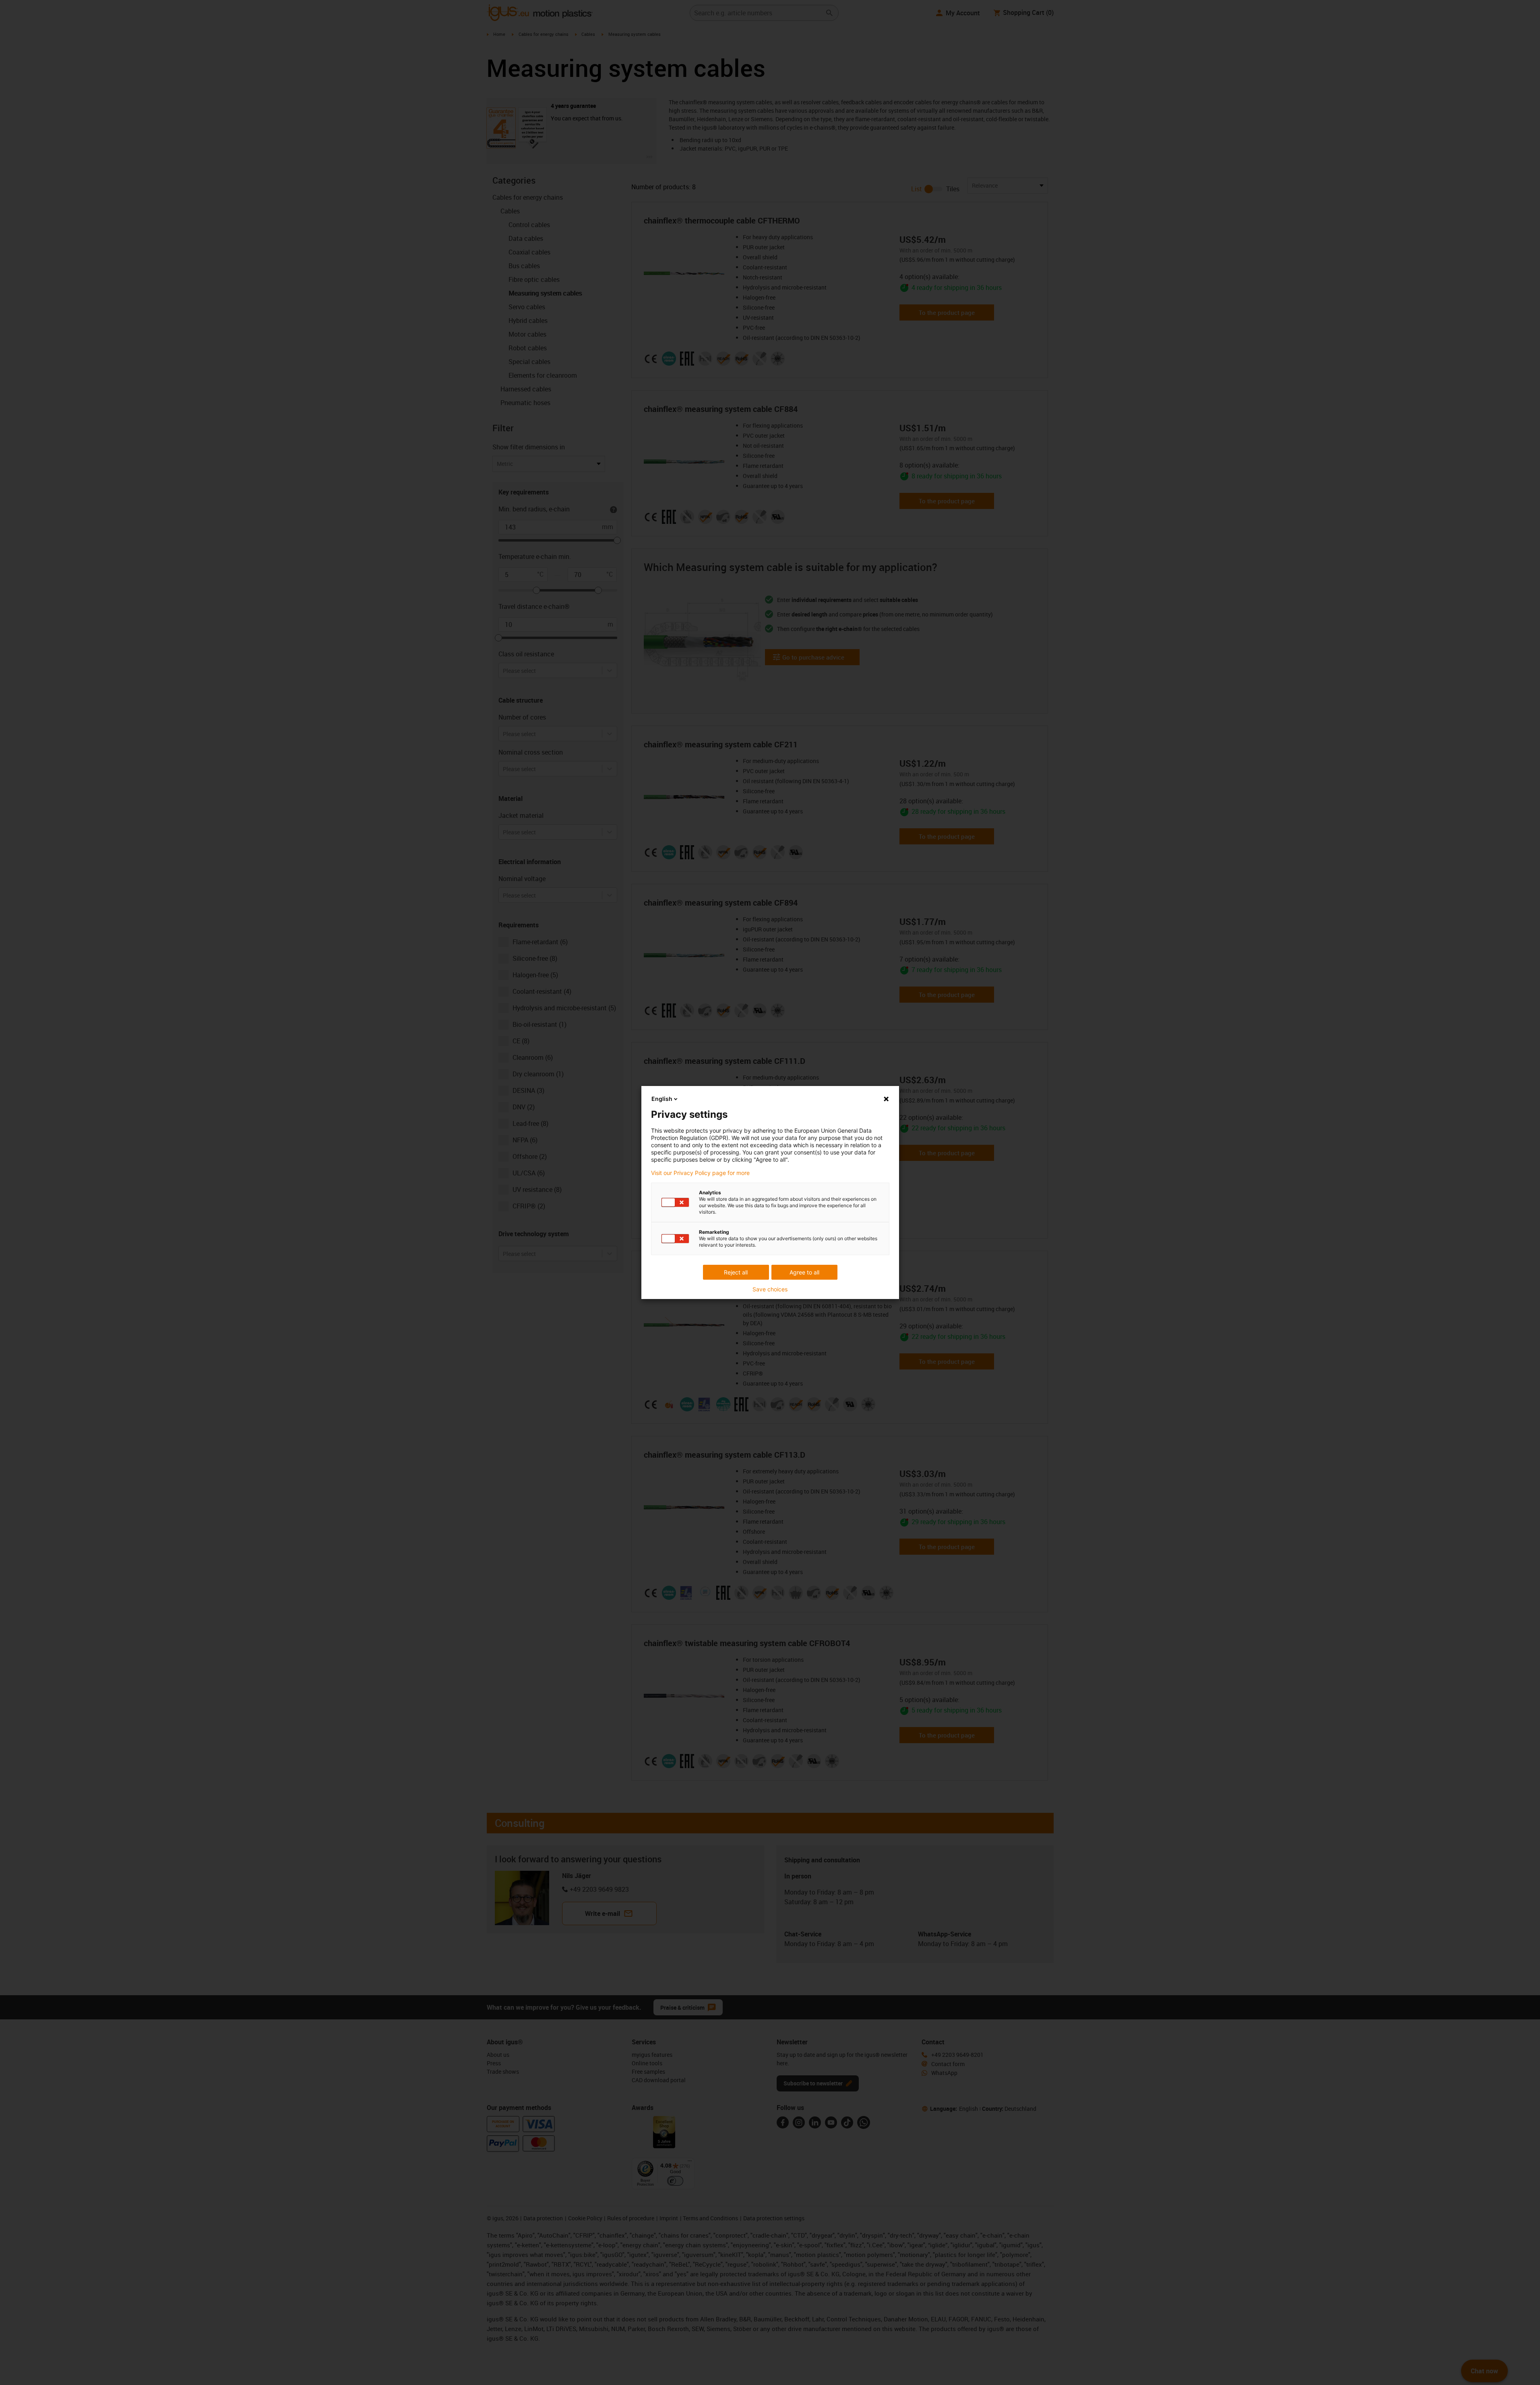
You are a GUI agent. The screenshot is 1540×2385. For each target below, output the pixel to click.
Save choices (770, 1289)
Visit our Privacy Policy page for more (700, 1173)
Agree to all (804, 1272)
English (662, 1099)
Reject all (736, 1272)
